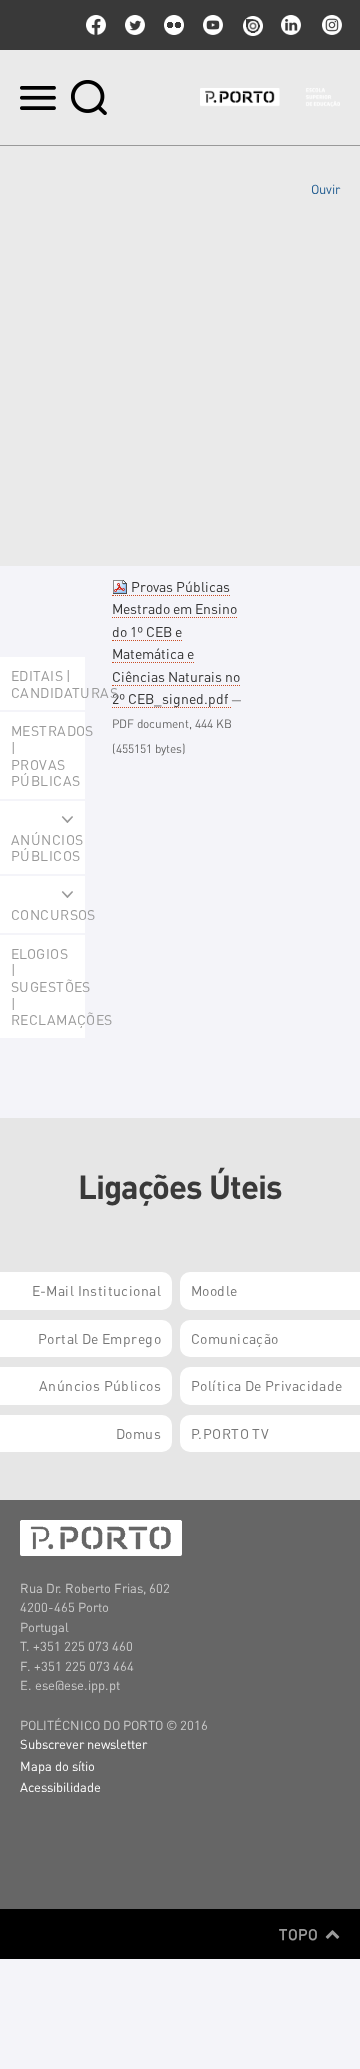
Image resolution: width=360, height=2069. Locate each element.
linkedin (291, 25)
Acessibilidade (60, 1786)
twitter (135, 25)
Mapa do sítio (57, 1765)
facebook (96, 25)
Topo (300, 1934)
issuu (252, 25)
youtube (213, 25)
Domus (138, 1433)
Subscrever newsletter (83, 1743)
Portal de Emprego (99, 1338)
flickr (174, 25)
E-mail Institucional (96, 1290)
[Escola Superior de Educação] (270, 97)
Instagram (330, 25)
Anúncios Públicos (100, 1385)
